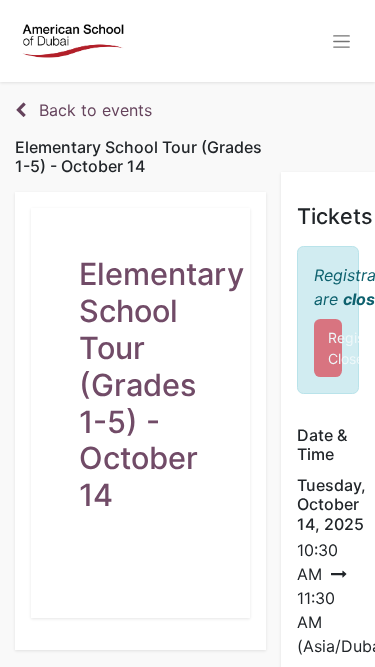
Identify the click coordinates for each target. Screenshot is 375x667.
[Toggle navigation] (341, 41)
